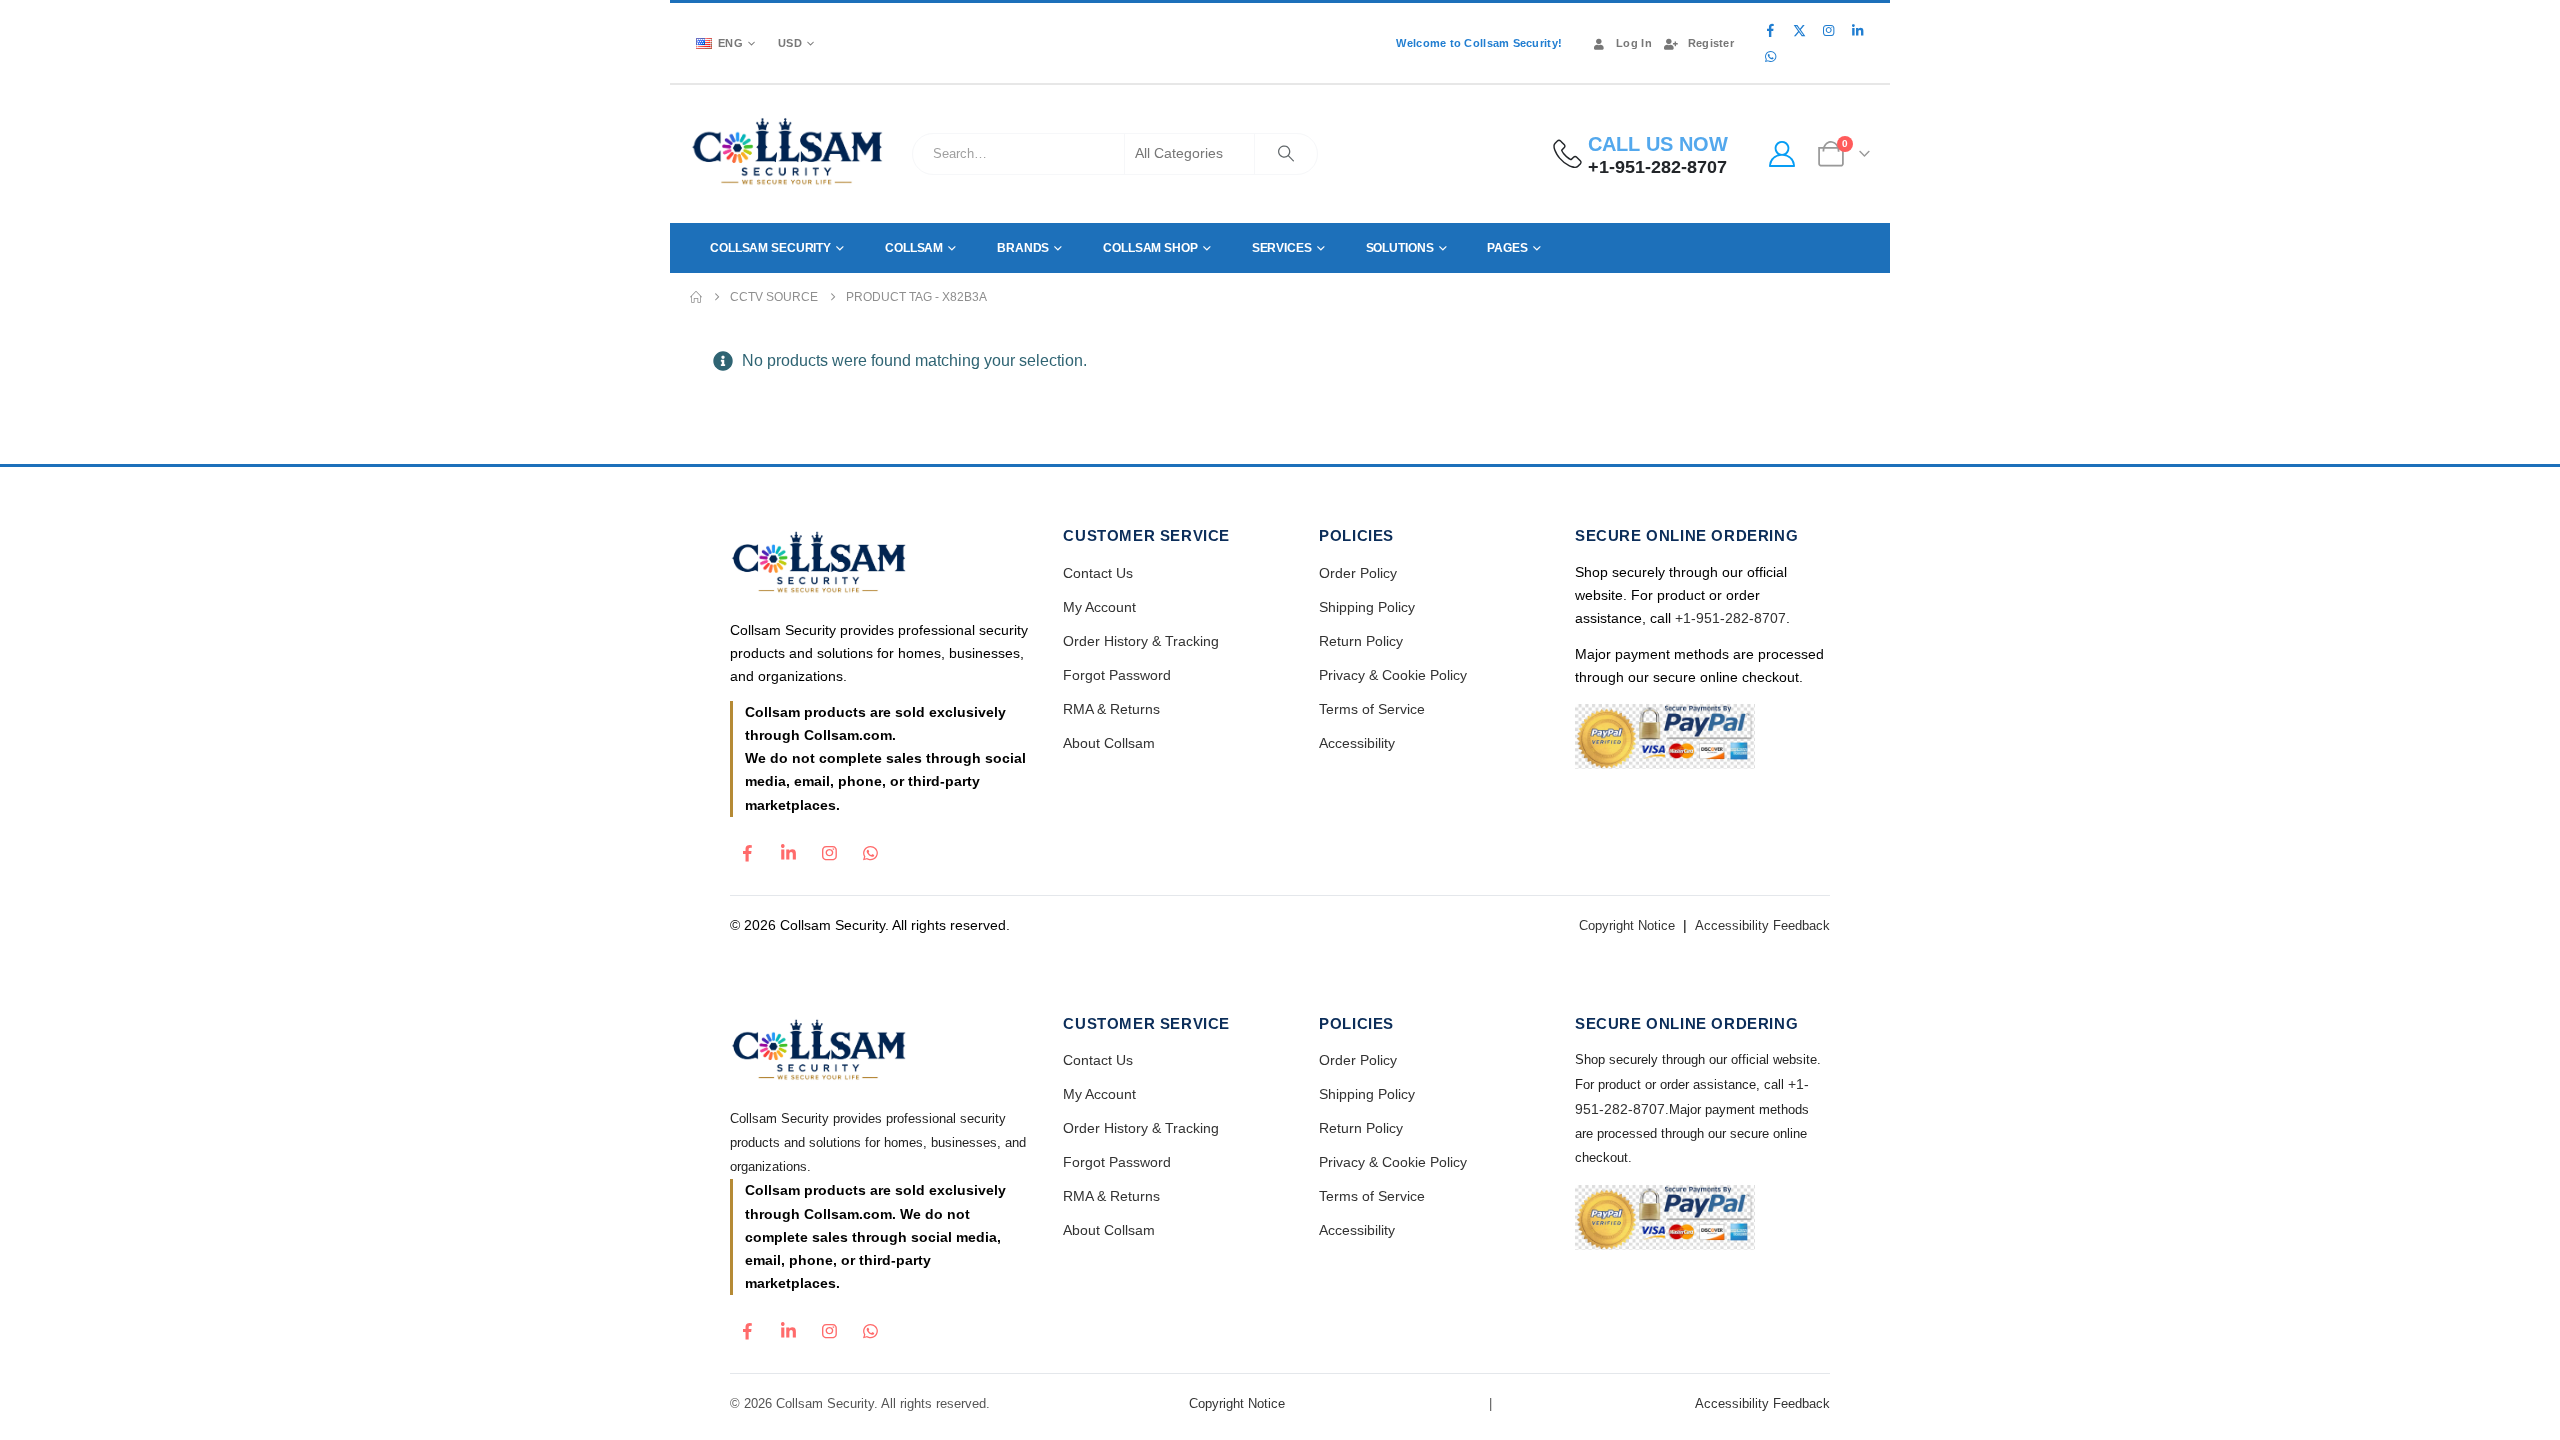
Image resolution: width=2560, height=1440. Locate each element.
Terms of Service (1372, 709)
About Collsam (1109, 743)
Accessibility (1357, 743)
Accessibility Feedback (1762, 925)
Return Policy (1361, 641)
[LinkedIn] (1857, 30)
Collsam (914, 248)
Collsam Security (770, 248)
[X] (1799, 30)
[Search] (1286, 154)
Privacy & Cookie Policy (1393, 675)
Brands (1023, 248)
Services (1282, 248)
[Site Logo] (788, 154)
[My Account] (1781, 154)
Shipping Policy (1367, 607)
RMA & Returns (1111, 709)
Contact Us (1098, 573)
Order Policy (1358, 573)
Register (1711, 43)
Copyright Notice (1627, 925)
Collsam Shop (1150, 248)
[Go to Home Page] (696, 297)
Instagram (829, 848)
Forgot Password (1117, 675)
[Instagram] (1828, 30)
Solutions (1400, 248)
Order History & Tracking (1141, 641)
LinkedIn (788, 848)
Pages (1507, 248)
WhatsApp (870, 848)
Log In (1634, 43)
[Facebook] (1770, 30)
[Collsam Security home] (879, 564)
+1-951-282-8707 (1730, 618)
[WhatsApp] (1770, 56)
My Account (1099, 607)
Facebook (747, 848)
